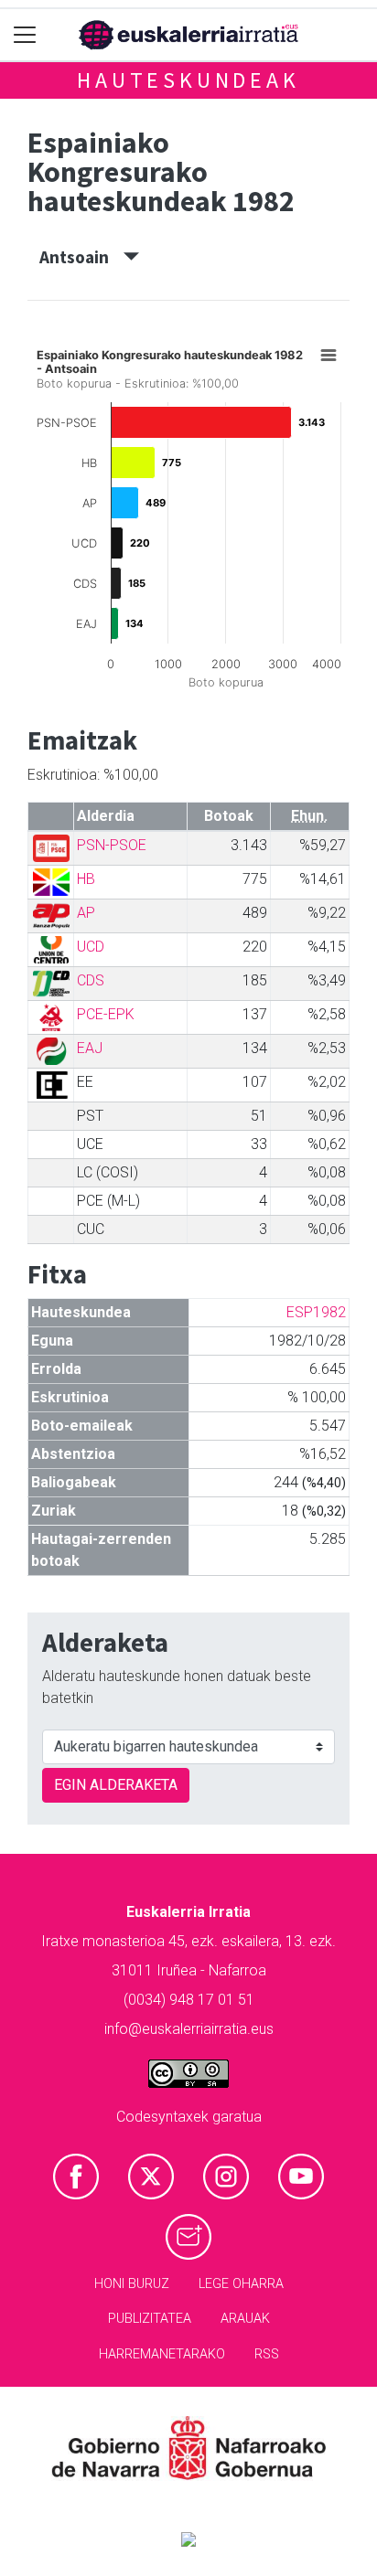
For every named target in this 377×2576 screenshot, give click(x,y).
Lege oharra (241, 2284)
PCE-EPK (106, 1014)
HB (86, 879)
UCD (91, 947)
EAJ (90, 1048)
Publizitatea (150, 2319)
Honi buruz (132, 2284)
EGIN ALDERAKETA (116, 1785)
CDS (91, 980)
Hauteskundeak (188, 80)
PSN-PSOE (112, 845)
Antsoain (81, 257)
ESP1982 (316, 1312)
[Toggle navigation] (25, 35)
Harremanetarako (162, 2354)
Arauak (245, 2319)
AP (86, 913)
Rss (267, 2354)
